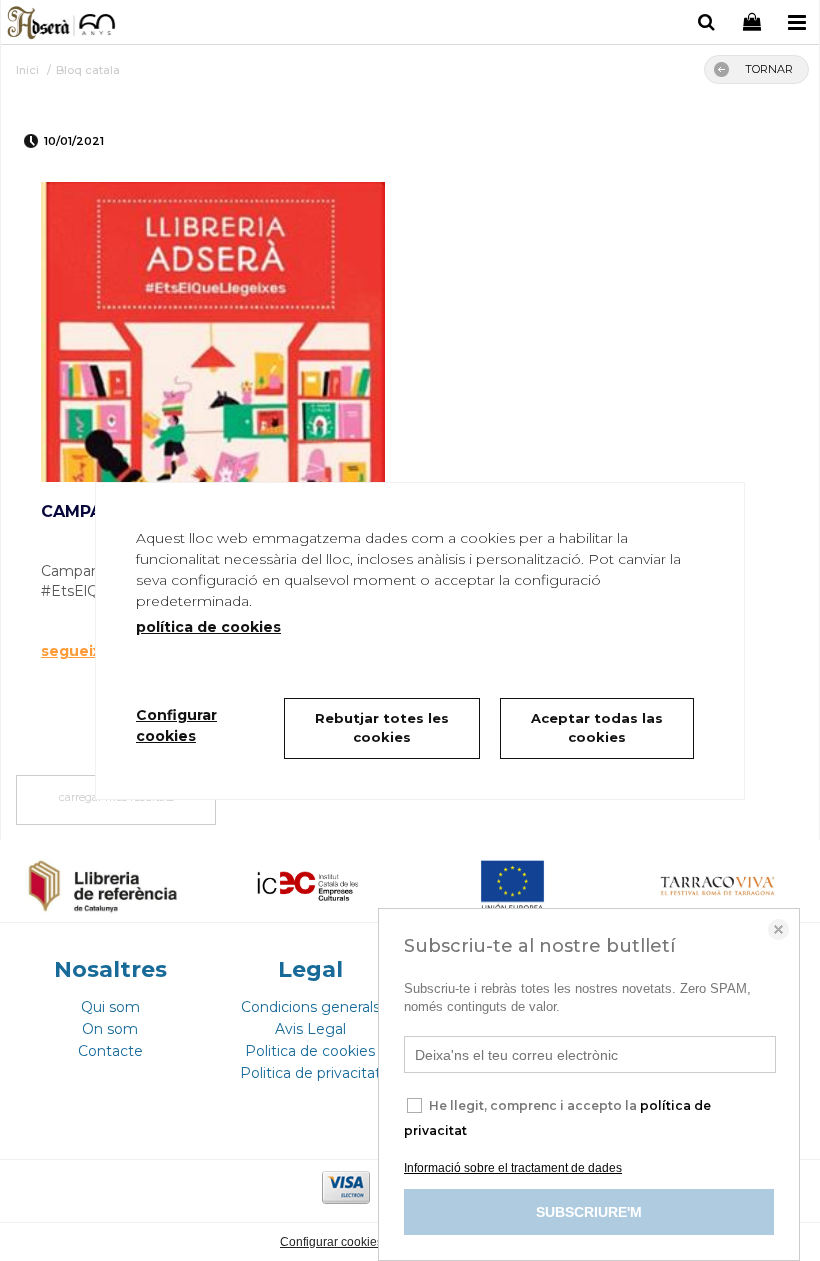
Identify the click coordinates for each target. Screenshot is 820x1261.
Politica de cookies (310, 1051)
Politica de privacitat (310, 1073)
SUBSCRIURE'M (589, 1212)
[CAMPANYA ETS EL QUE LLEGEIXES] (213, 332)
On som (110, 1029)
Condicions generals (310, 1007)
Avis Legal (310, 1029)
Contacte (110, 1051)
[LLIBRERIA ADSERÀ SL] (62, 25)
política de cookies (208, 627)
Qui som (110, 1007)
